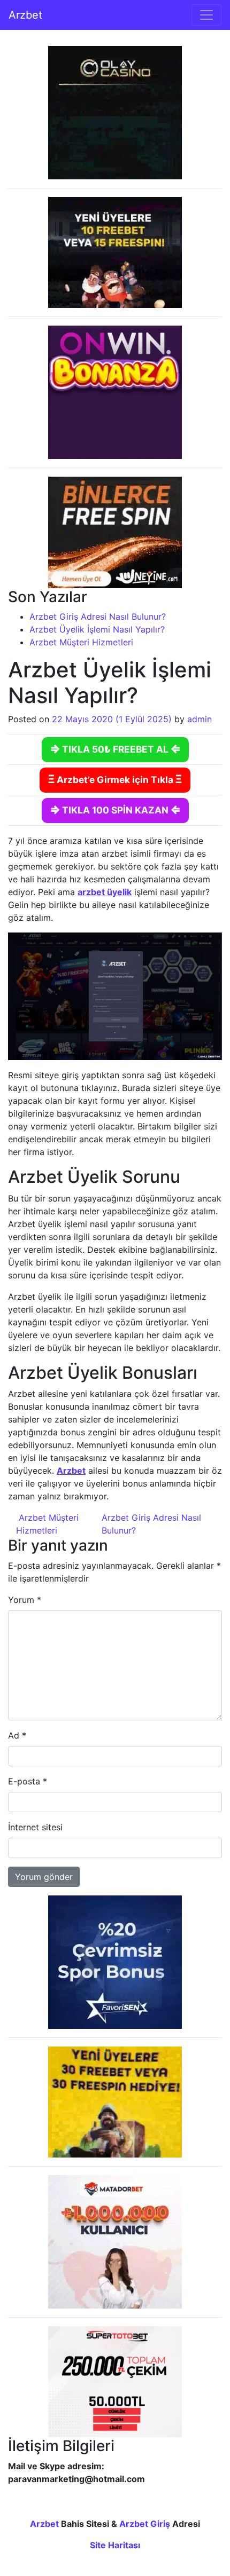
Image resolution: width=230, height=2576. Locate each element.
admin (200, 719)
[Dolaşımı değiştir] (206, 15)
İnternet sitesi (35, 1827)
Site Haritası (115, 2545)
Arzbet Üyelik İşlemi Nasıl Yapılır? (97, 629)
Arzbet (25, 15)
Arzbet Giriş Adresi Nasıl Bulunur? (98, 617)
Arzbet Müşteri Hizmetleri (81, 642)
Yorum (25, 1600)
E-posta (28, 1781)
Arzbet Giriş (145, 2524)
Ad (17, 1735)
